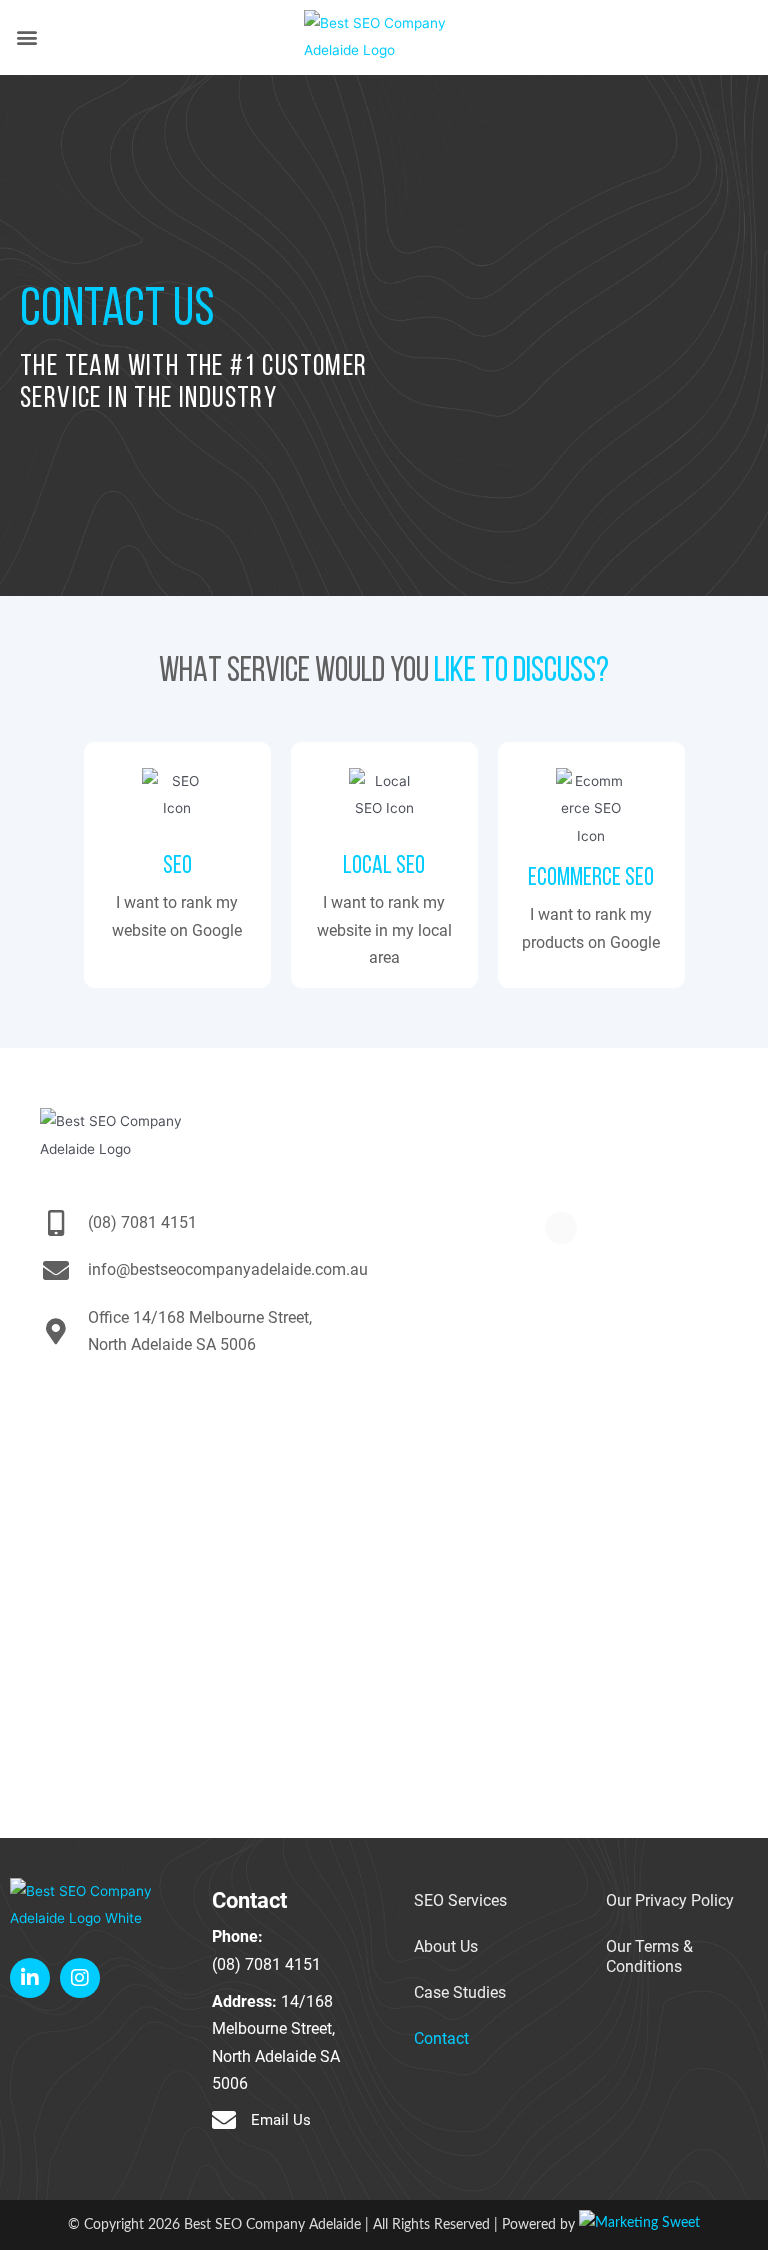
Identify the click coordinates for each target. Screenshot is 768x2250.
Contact (441, 2039)
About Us (446, 1947)
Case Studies (460, 1993)
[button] (26, 37)
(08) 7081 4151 (266, 1965)
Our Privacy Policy (670, 1901)
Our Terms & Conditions (649, 1957)
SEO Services (460, 1901)
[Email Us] (224, 2120)
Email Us (281, 2120)
